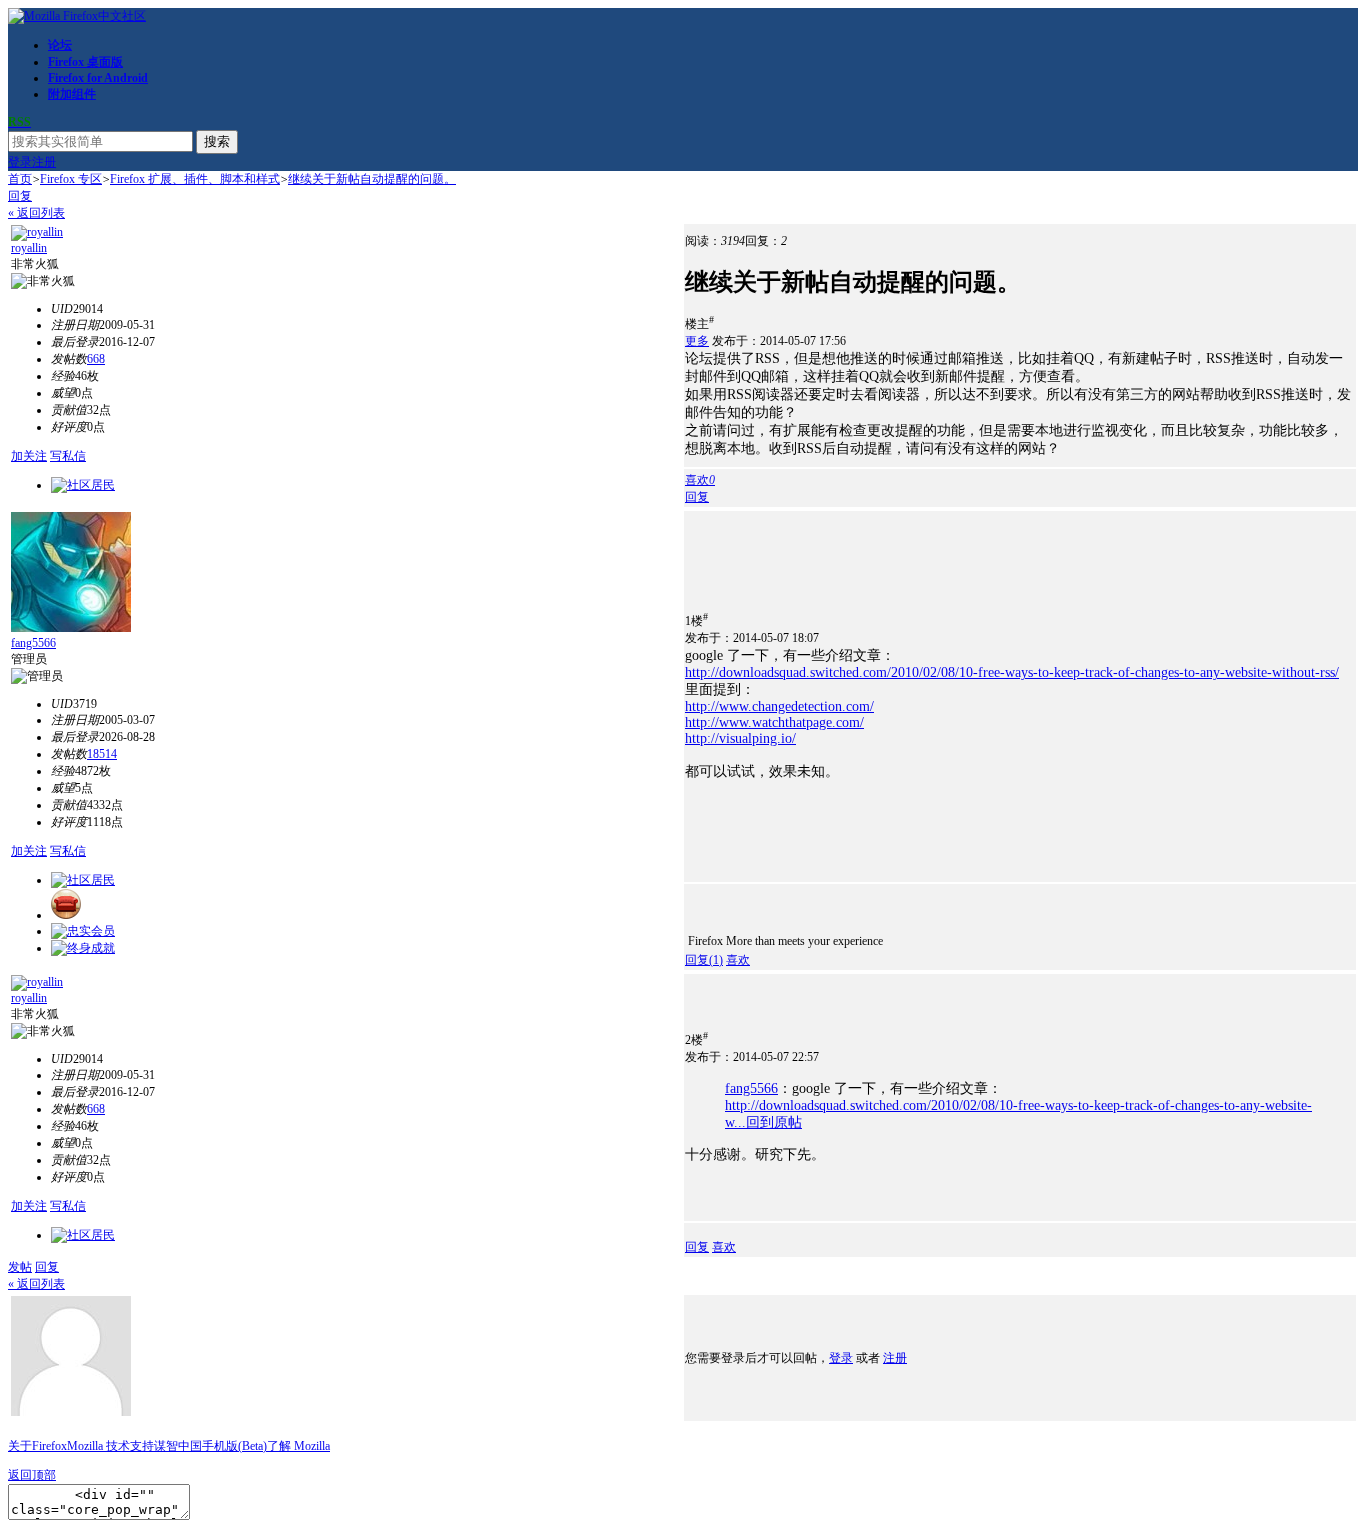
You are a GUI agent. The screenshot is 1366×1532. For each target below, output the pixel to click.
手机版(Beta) (234, 1446)
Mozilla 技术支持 (110, 1446)
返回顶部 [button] (32, 1475)
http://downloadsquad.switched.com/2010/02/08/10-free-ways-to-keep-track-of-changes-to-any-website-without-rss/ (1012, 672)
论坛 (60, 45)
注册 (44, 162)
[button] (700, 480)
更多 (697, 341)
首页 (20, 179)
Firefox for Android (98, 78)
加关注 (29, 456)
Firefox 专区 (71, 179)
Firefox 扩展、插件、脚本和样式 (195, 179)
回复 (20, 196)
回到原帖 (774, 1122)
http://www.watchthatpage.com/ (774, 722)
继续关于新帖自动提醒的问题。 (372, 179)
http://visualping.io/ (740, 738)
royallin (29, 248)
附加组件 (72, 94)
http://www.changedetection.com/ (779, 706)
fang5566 (33, 643)
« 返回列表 (36, 213)
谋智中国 (178, 1446)
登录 (20, 162)
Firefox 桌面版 (85, 62)
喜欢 (738, 960)
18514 (102, 754)
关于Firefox (37, 1446)
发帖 (20, 1267)
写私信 (68, 456)
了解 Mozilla (298, 1446)
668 (96, 359)
